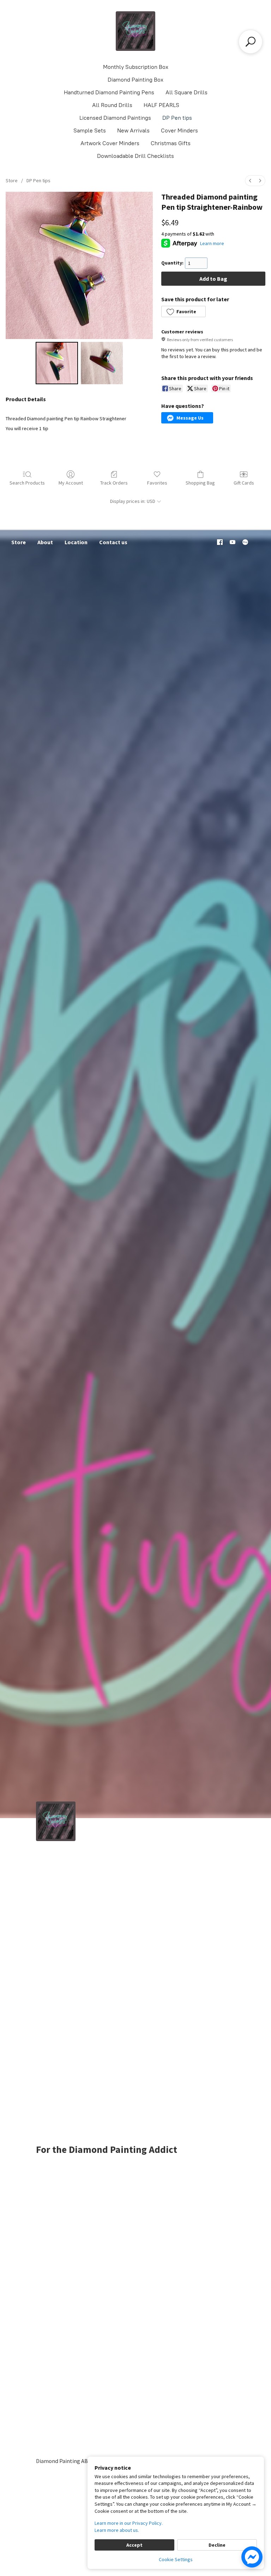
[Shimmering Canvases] (135, 31)
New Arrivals (133, 130)
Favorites (157, 483)
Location (76, 542)
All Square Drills (186, 92)
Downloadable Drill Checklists (135, 156)
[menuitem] (250, 181)
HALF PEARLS (161, 105)
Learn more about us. (117, 2530)
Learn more (212, 243)
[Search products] (251, 42)
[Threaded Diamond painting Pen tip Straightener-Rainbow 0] (57, 363)
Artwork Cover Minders (110, 143)
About (45, 542)
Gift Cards (244, 483)
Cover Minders (179, 130)
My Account (71, 483)
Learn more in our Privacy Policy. (129, 2523)
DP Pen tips (177, 118)
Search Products (27, 483)
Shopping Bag (200, 483)
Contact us (113, 542)
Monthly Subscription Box (136, 67)
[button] (183, 311)
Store (12, 180)
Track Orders (114, 483)
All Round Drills (112, 105)
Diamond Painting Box (135, 80)
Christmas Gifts (171, 143)
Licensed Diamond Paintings (115, 118)
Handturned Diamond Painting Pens (109, 92)
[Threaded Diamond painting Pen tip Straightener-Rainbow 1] (102, 363)
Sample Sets (90, 130)
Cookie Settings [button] (176, 2559)
